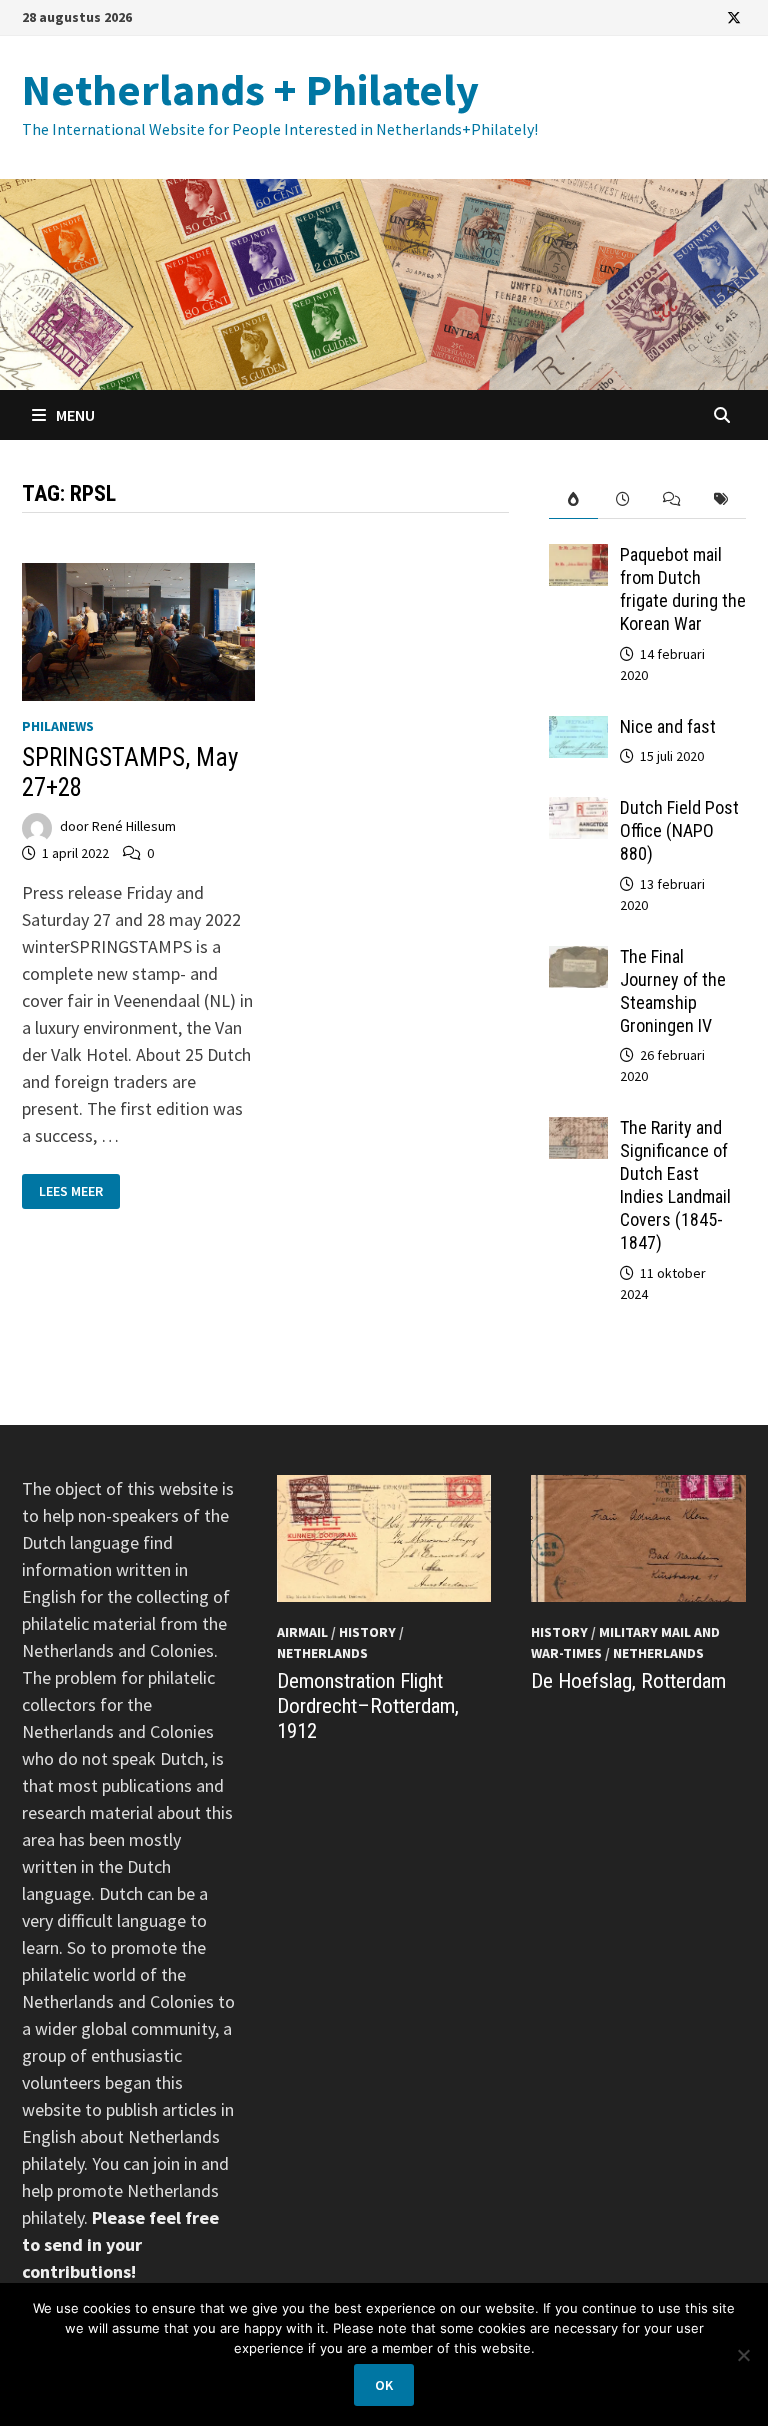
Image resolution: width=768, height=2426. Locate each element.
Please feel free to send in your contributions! (120, 2244)
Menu (74, 415)
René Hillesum (134, 827)
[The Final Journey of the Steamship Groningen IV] (578, 959)
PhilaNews (58, 726)
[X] (734, 16)
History (367, 1632)
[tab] (573, 499)
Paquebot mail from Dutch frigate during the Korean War (683, 589)
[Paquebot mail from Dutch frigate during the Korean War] (578, 557)
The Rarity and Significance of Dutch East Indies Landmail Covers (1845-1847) (675, 1184)
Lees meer (79, 1191)
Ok (384, 2385)
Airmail (302, 1632)
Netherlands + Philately (250, 89)
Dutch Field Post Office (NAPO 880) (679, 830)
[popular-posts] (573, 499)
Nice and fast (668, 726)
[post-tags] (721, 499)
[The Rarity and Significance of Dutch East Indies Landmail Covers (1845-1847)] (578, 1130)
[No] (743, 2355)
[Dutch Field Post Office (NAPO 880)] (578, 810)
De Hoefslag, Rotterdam (628, 1681)
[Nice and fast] (578, 729)
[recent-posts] (622, 499)
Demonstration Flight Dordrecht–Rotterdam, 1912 (368, 1706)
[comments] (671, 499)
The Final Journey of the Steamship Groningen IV (673, 991)
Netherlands (322, 1653)
